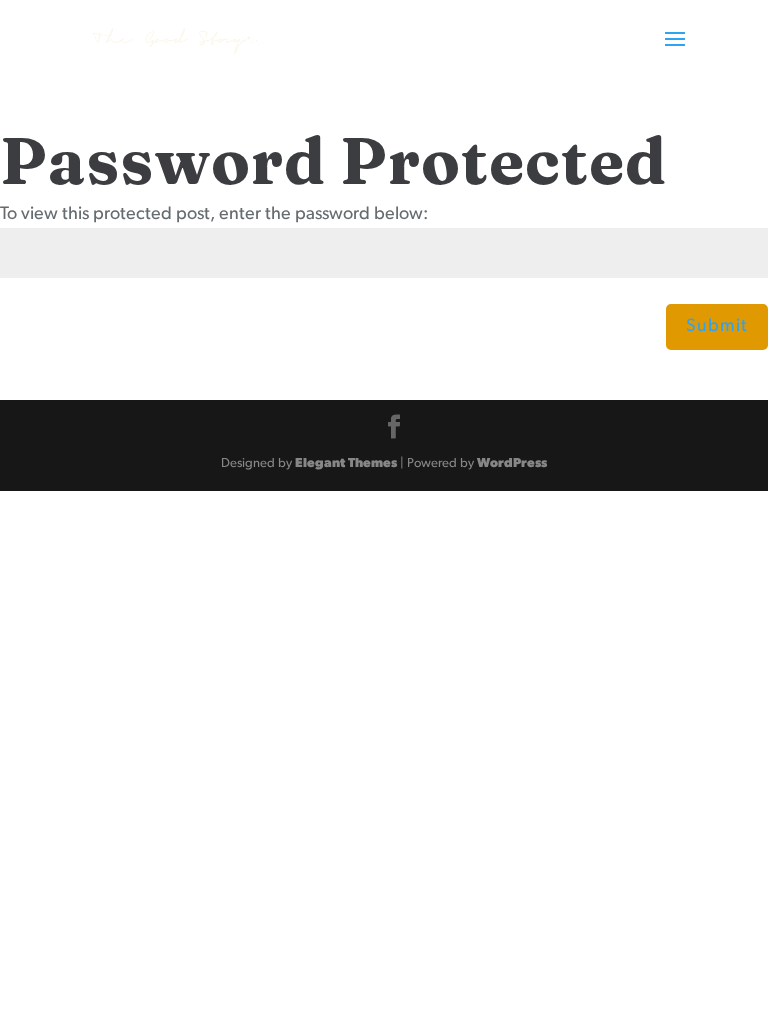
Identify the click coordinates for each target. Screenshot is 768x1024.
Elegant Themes (346, 463)
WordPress (512, 463)
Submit (717, 327)
